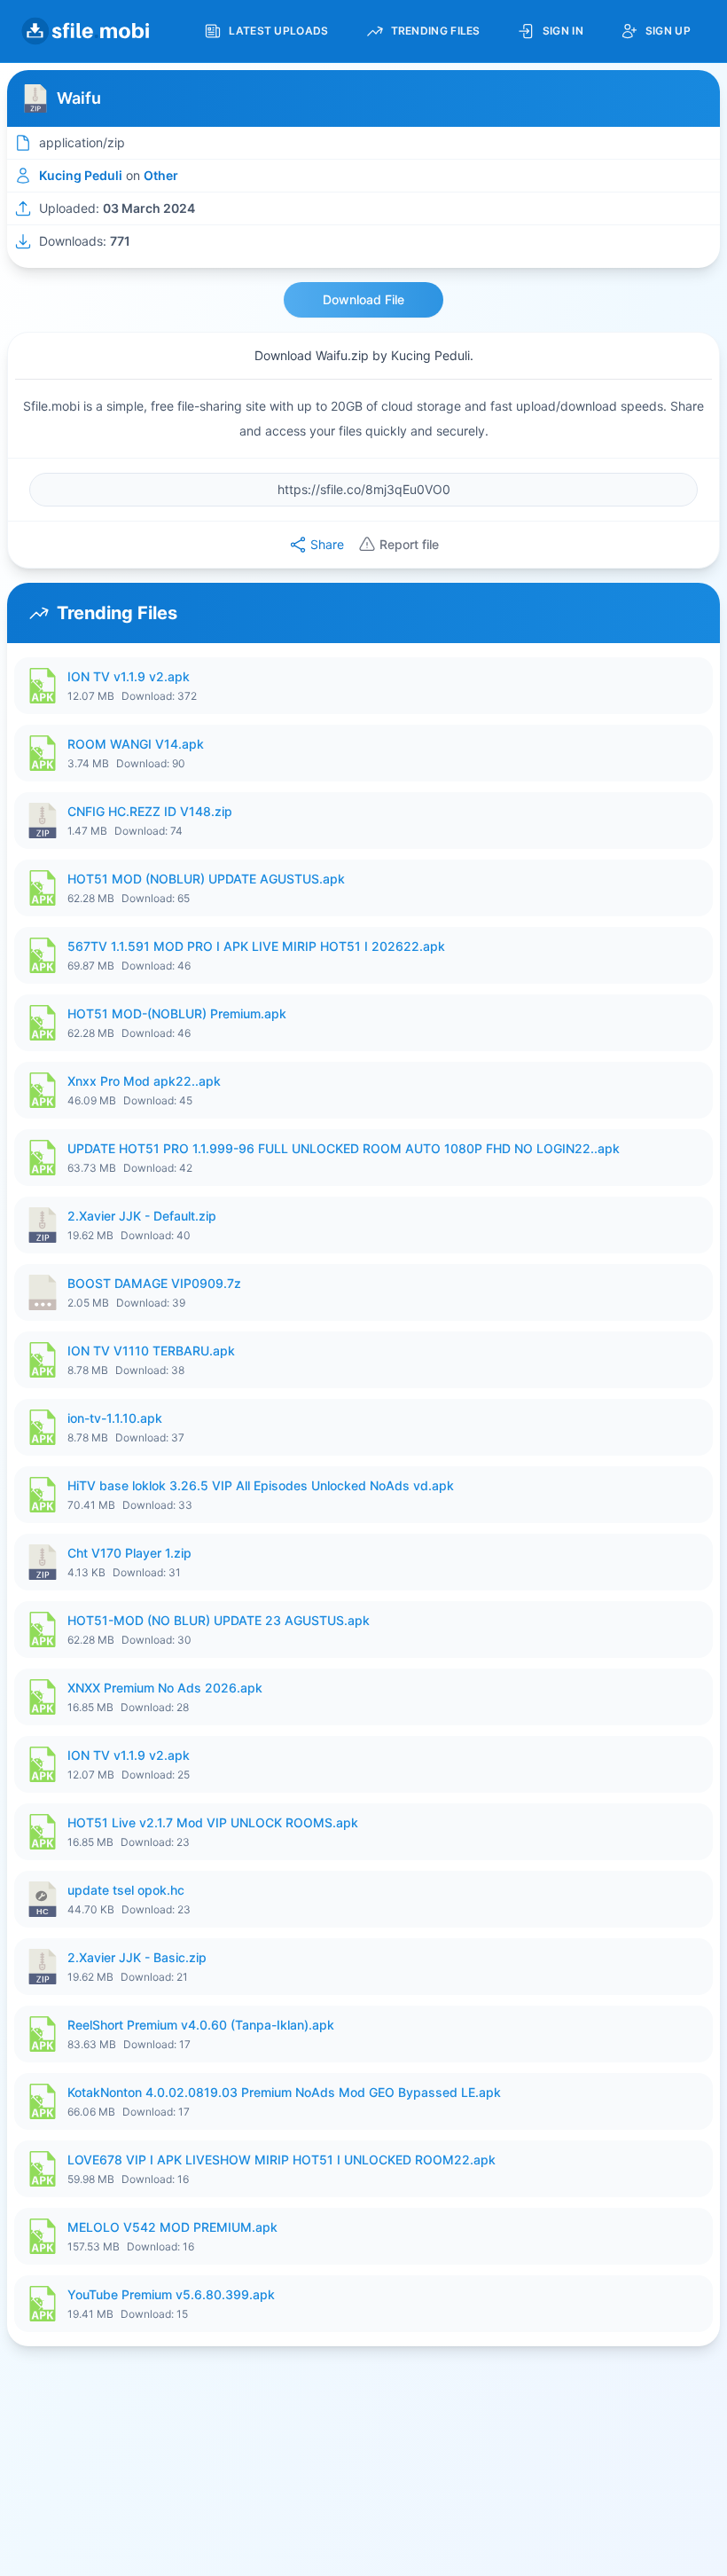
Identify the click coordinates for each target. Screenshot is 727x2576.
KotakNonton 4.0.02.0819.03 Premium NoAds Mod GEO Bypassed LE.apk (284, 2092)
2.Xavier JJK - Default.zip (142, 1216)
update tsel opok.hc (126, 1890)
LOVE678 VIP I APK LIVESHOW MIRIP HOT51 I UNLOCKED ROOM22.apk (281, 2160)
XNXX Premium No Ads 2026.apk (165, 1688)
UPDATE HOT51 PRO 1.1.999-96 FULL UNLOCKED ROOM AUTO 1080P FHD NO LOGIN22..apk (344, 1148)
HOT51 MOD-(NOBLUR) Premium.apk (177, 1013)
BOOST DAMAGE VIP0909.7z (154, 1283)
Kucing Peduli (81, 175)
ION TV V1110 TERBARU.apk (151, 1351)
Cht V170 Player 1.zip (129, 1553)
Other (161, 175)
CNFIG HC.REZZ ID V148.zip (150, 811)
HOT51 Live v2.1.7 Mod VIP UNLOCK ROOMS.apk (213, 1822)
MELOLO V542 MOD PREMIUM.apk (172, 2227)
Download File (363, 299)
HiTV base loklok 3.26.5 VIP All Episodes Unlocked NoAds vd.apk (261, 1485)
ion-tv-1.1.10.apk (115, 1418)
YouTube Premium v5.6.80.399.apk (171, 2294)
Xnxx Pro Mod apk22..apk (144, 1081)
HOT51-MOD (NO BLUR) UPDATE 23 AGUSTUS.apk (219, 1620)
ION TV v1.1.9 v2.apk (129, 676)
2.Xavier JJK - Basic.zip (137, 1957)
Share (327, 544)
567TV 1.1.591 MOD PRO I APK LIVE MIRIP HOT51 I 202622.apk (256, 946)
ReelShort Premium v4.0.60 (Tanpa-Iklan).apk (201, 2025)
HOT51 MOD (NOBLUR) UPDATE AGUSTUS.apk (206, 879)
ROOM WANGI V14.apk (136, 744)
